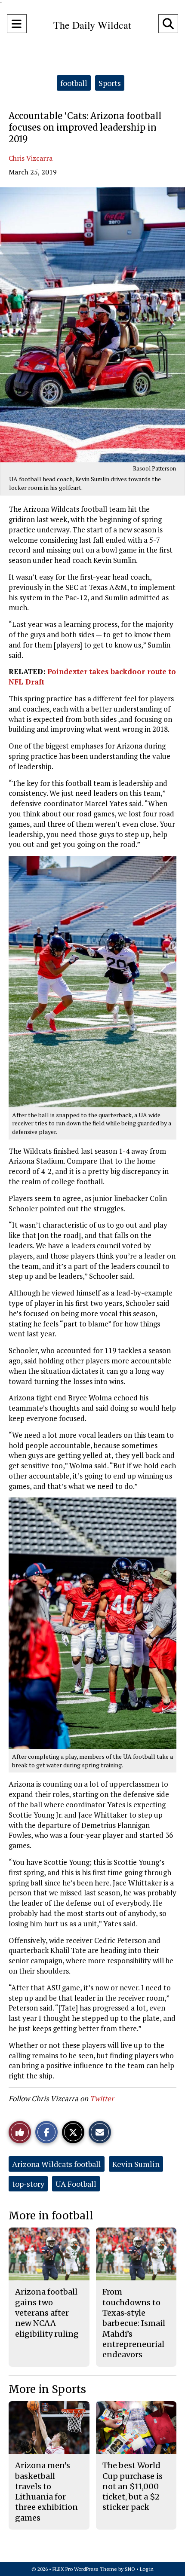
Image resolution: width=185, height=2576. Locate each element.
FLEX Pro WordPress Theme (85, 2569)
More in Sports (47, 2389)
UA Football (76, 2184)
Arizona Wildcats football (57, 2164)
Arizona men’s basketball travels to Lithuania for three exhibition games (46, 2491)
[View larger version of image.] (92, 325)
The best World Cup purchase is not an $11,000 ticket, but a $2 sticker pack (133, 2486)
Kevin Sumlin (136, 2164)
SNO (130, 2569)
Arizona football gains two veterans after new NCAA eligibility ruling (47, 2313)
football (74, 83)
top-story (28, 2184)
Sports (110, 83)
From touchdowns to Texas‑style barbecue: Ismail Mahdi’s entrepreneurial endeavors (134, 2323)
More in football (51, 2216)
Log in (147, 2569)
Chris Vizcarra (31, 158)
